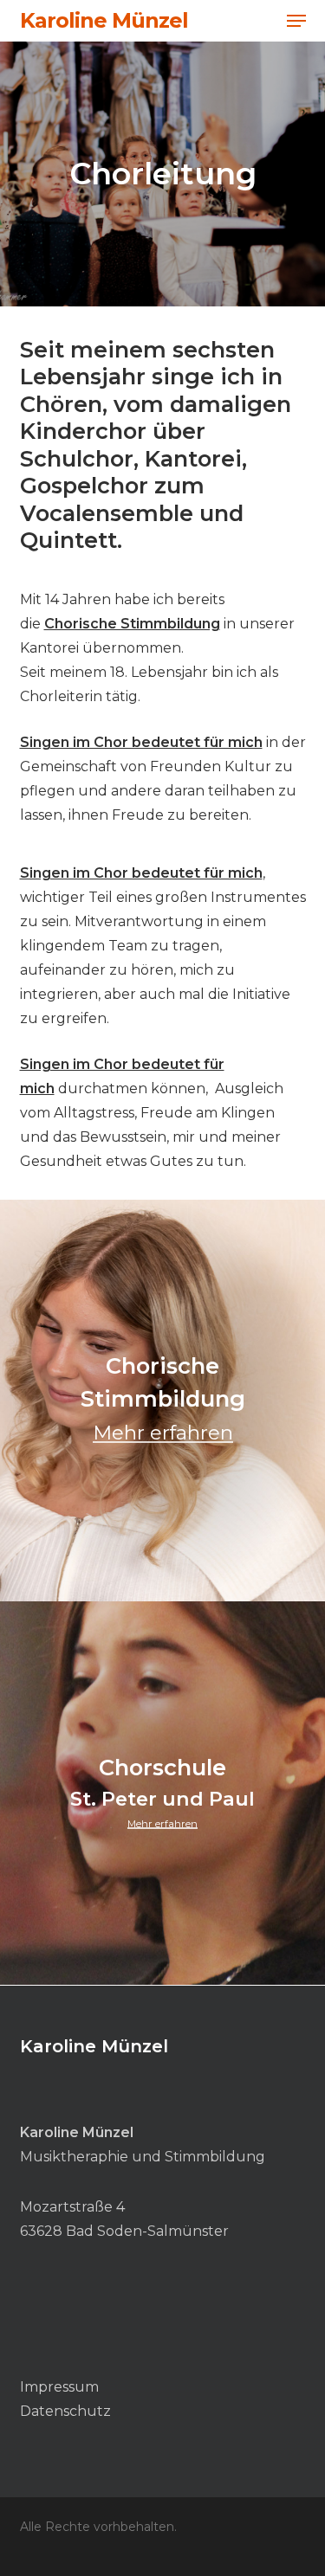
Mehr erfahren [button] (163, 1433)
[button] (296, 21)
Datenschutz (65, 2411)
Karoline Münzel (104, 21)
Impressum (59, 2387)
